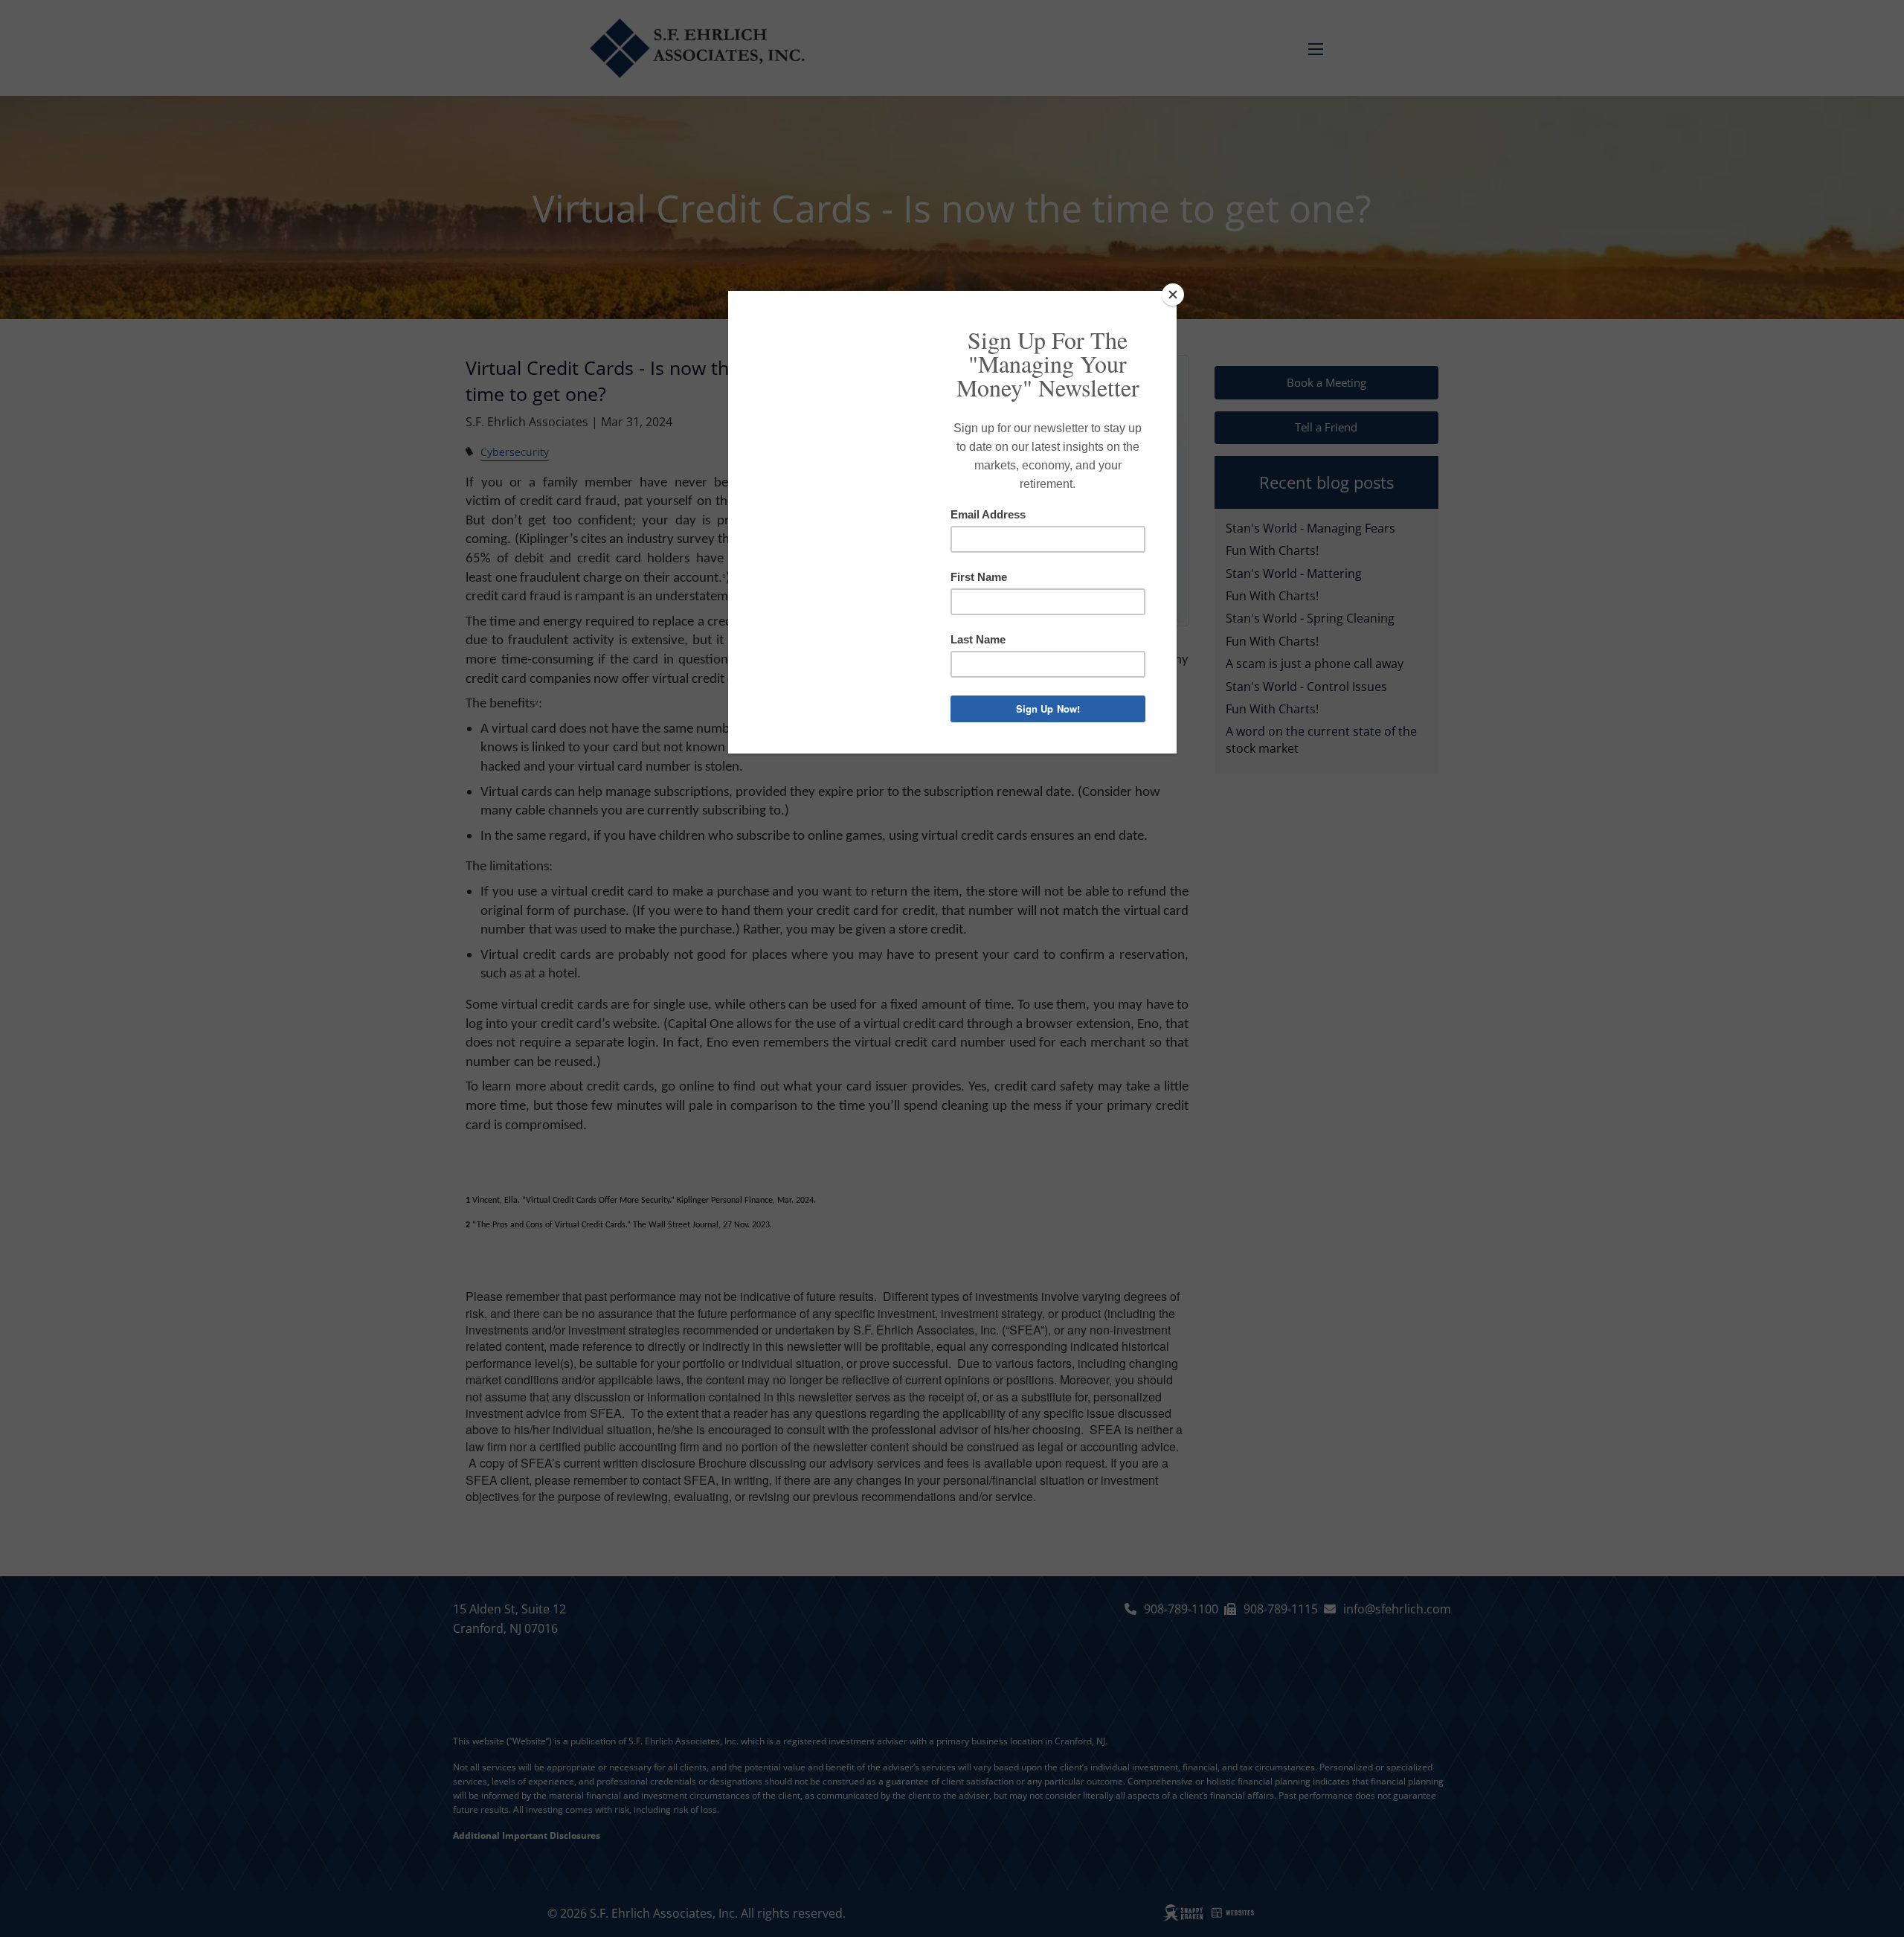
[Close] (1173, 295)
